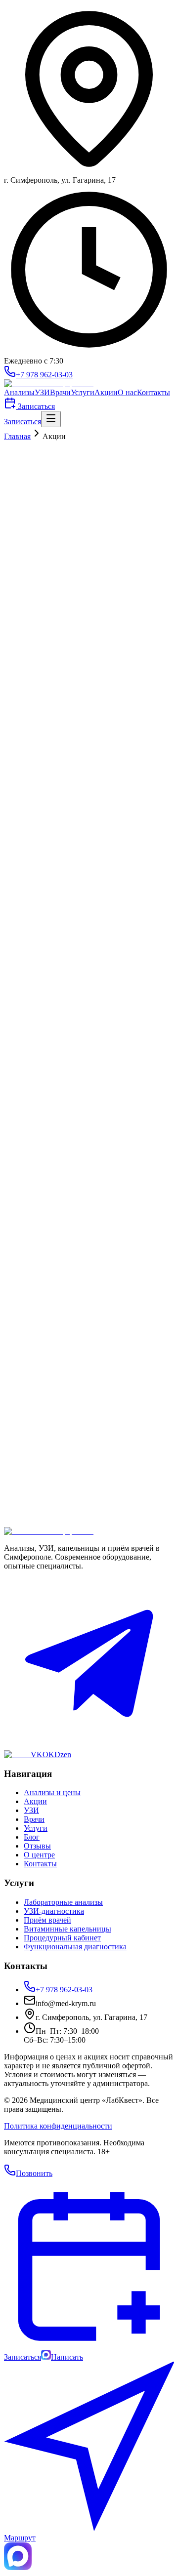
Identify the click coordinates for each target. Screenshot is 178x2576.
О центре (39, 1855)
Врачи (60, 392)
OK (48, 1754)
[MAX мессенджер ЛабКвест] (17, 1754)
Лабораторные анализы (63, 1902)
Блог (32, 1837)
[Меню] (51, 419)
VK (37, 1754)
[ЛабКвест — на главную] (49, 383)
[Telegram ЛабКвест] (89, 1746)
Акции (106, 392)
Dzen (63, 1754)
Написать (67, 2357)
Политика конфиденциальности (58, 2126)
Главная (17, 436)
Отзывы (37, 1846)
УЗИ (42, 392)
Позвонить (34, 2173)
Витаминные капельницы (67, 1929)
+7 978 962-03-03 (44, 375)
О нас (127, 392)
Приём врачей (47, 1920)
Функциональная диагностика (75, 1947)
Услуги (83, 392)
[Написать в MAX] (18, 2567)
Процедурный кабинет (62, 1938)
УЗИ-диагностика (54, 1911)
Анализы (19, 392)
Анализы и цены (52, 1792)
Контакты (154, 392)
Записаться (35, 406)
